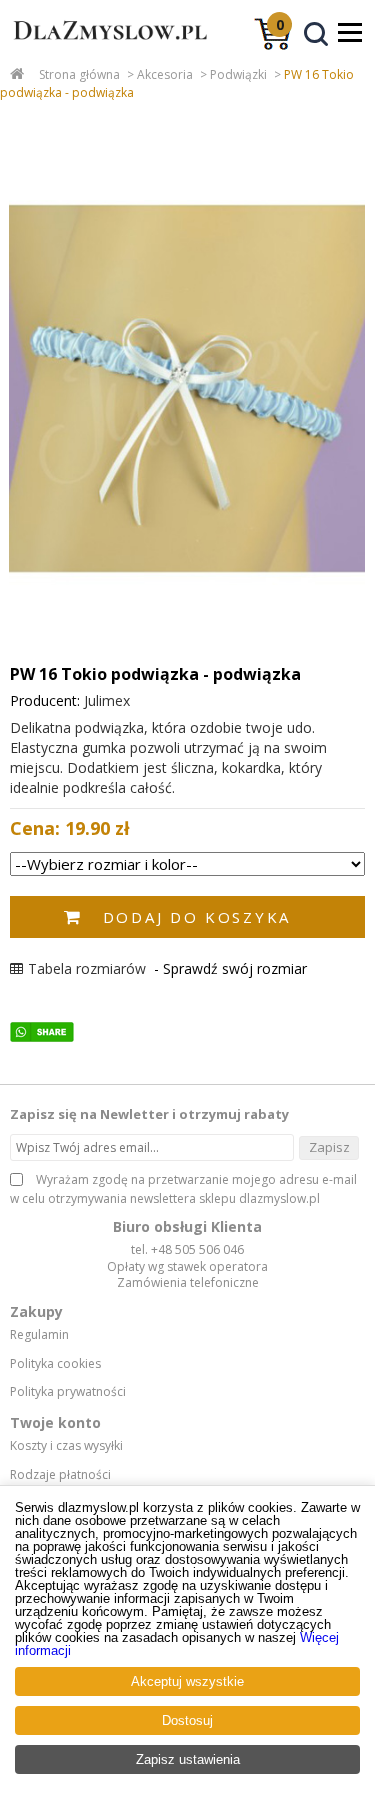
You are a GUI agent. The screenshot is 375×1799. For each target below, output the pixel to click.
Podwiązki (238, 74)
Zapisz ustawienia (188, 1759)
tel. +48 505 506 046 (187, 1249)
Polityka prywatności (68, 1392)
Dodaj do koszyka (197, 917)
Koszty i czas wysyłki (66, 1446)
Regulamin (39, 1335)
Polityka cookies (55, 1364)
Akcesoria (165, 74)
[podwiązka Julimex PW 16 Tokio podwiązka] (187, 389)
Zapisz (329, 1147)
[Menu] (350, 32)
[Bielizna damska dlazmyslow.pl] (105, 48)
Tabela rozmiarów (87, 968)
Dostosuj (187, 1720)
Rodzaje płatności (60, 1475)
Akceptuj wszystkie (187, 1681)
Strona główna (79, 74)
